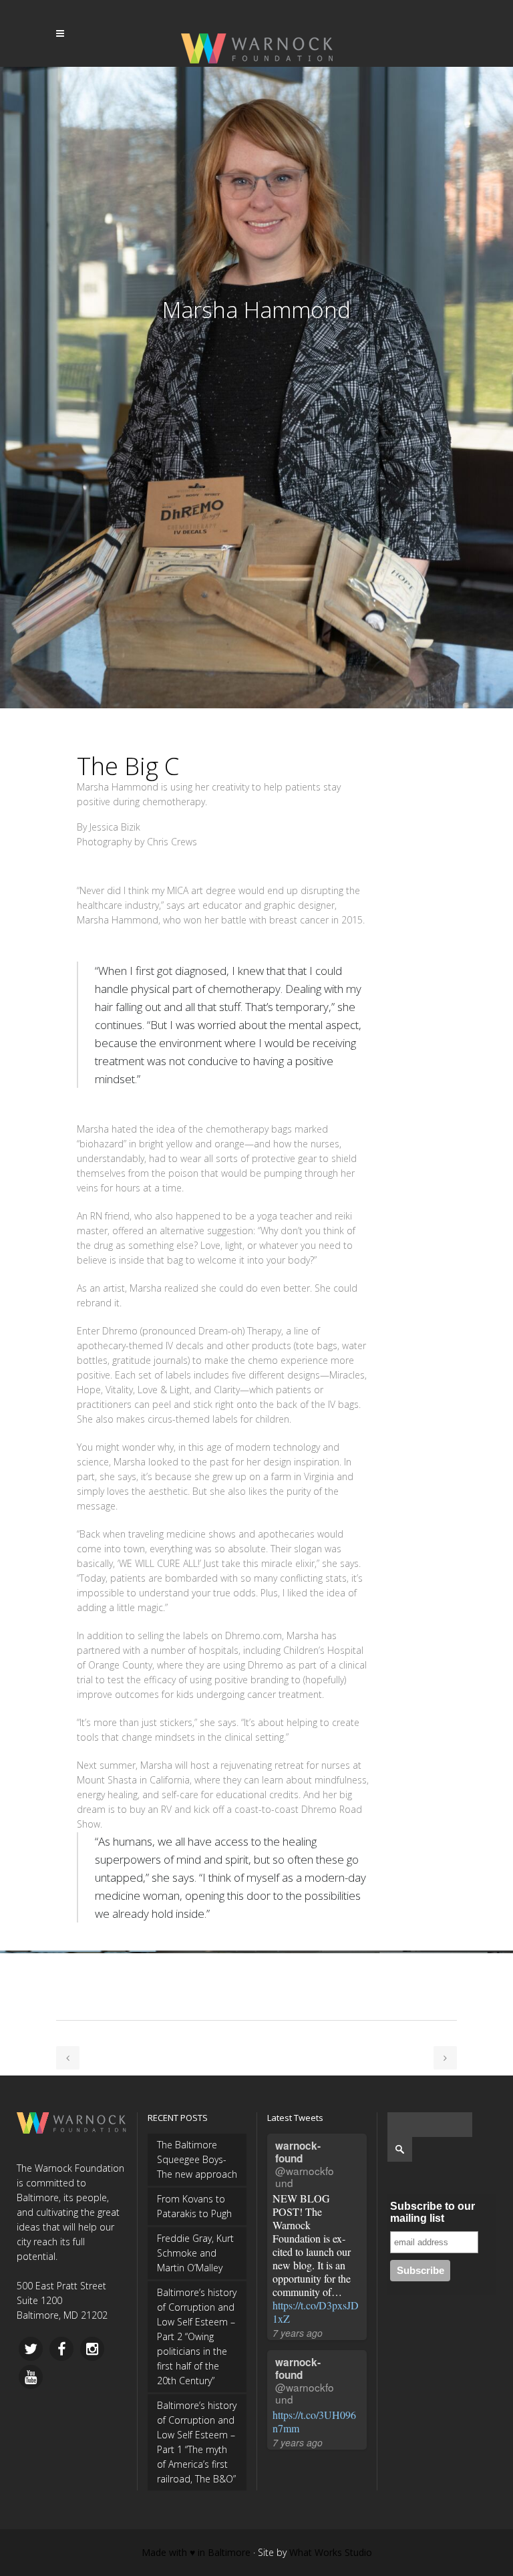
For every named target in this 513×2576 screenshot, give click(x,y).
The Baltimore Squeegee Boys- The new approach (197, 2159)
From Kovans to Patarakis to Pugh (194, 2206)
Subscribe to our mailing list (433, 2212)
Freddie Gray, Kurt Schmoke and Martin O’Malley (195, 2253)
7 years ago (298, 2333)
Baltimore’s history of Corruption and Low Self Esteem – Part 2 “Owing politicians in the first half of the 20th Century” (197, 2336)
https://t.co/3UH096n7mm (314, 2421)
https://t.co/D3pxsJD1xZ (316, 2312)
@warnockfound (305, 2176)
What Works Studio (331, 2552)
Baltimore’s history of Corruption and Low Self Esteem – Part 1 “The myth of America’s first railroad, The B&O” (197, 2442)
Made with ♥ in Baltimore (196, 2552)
